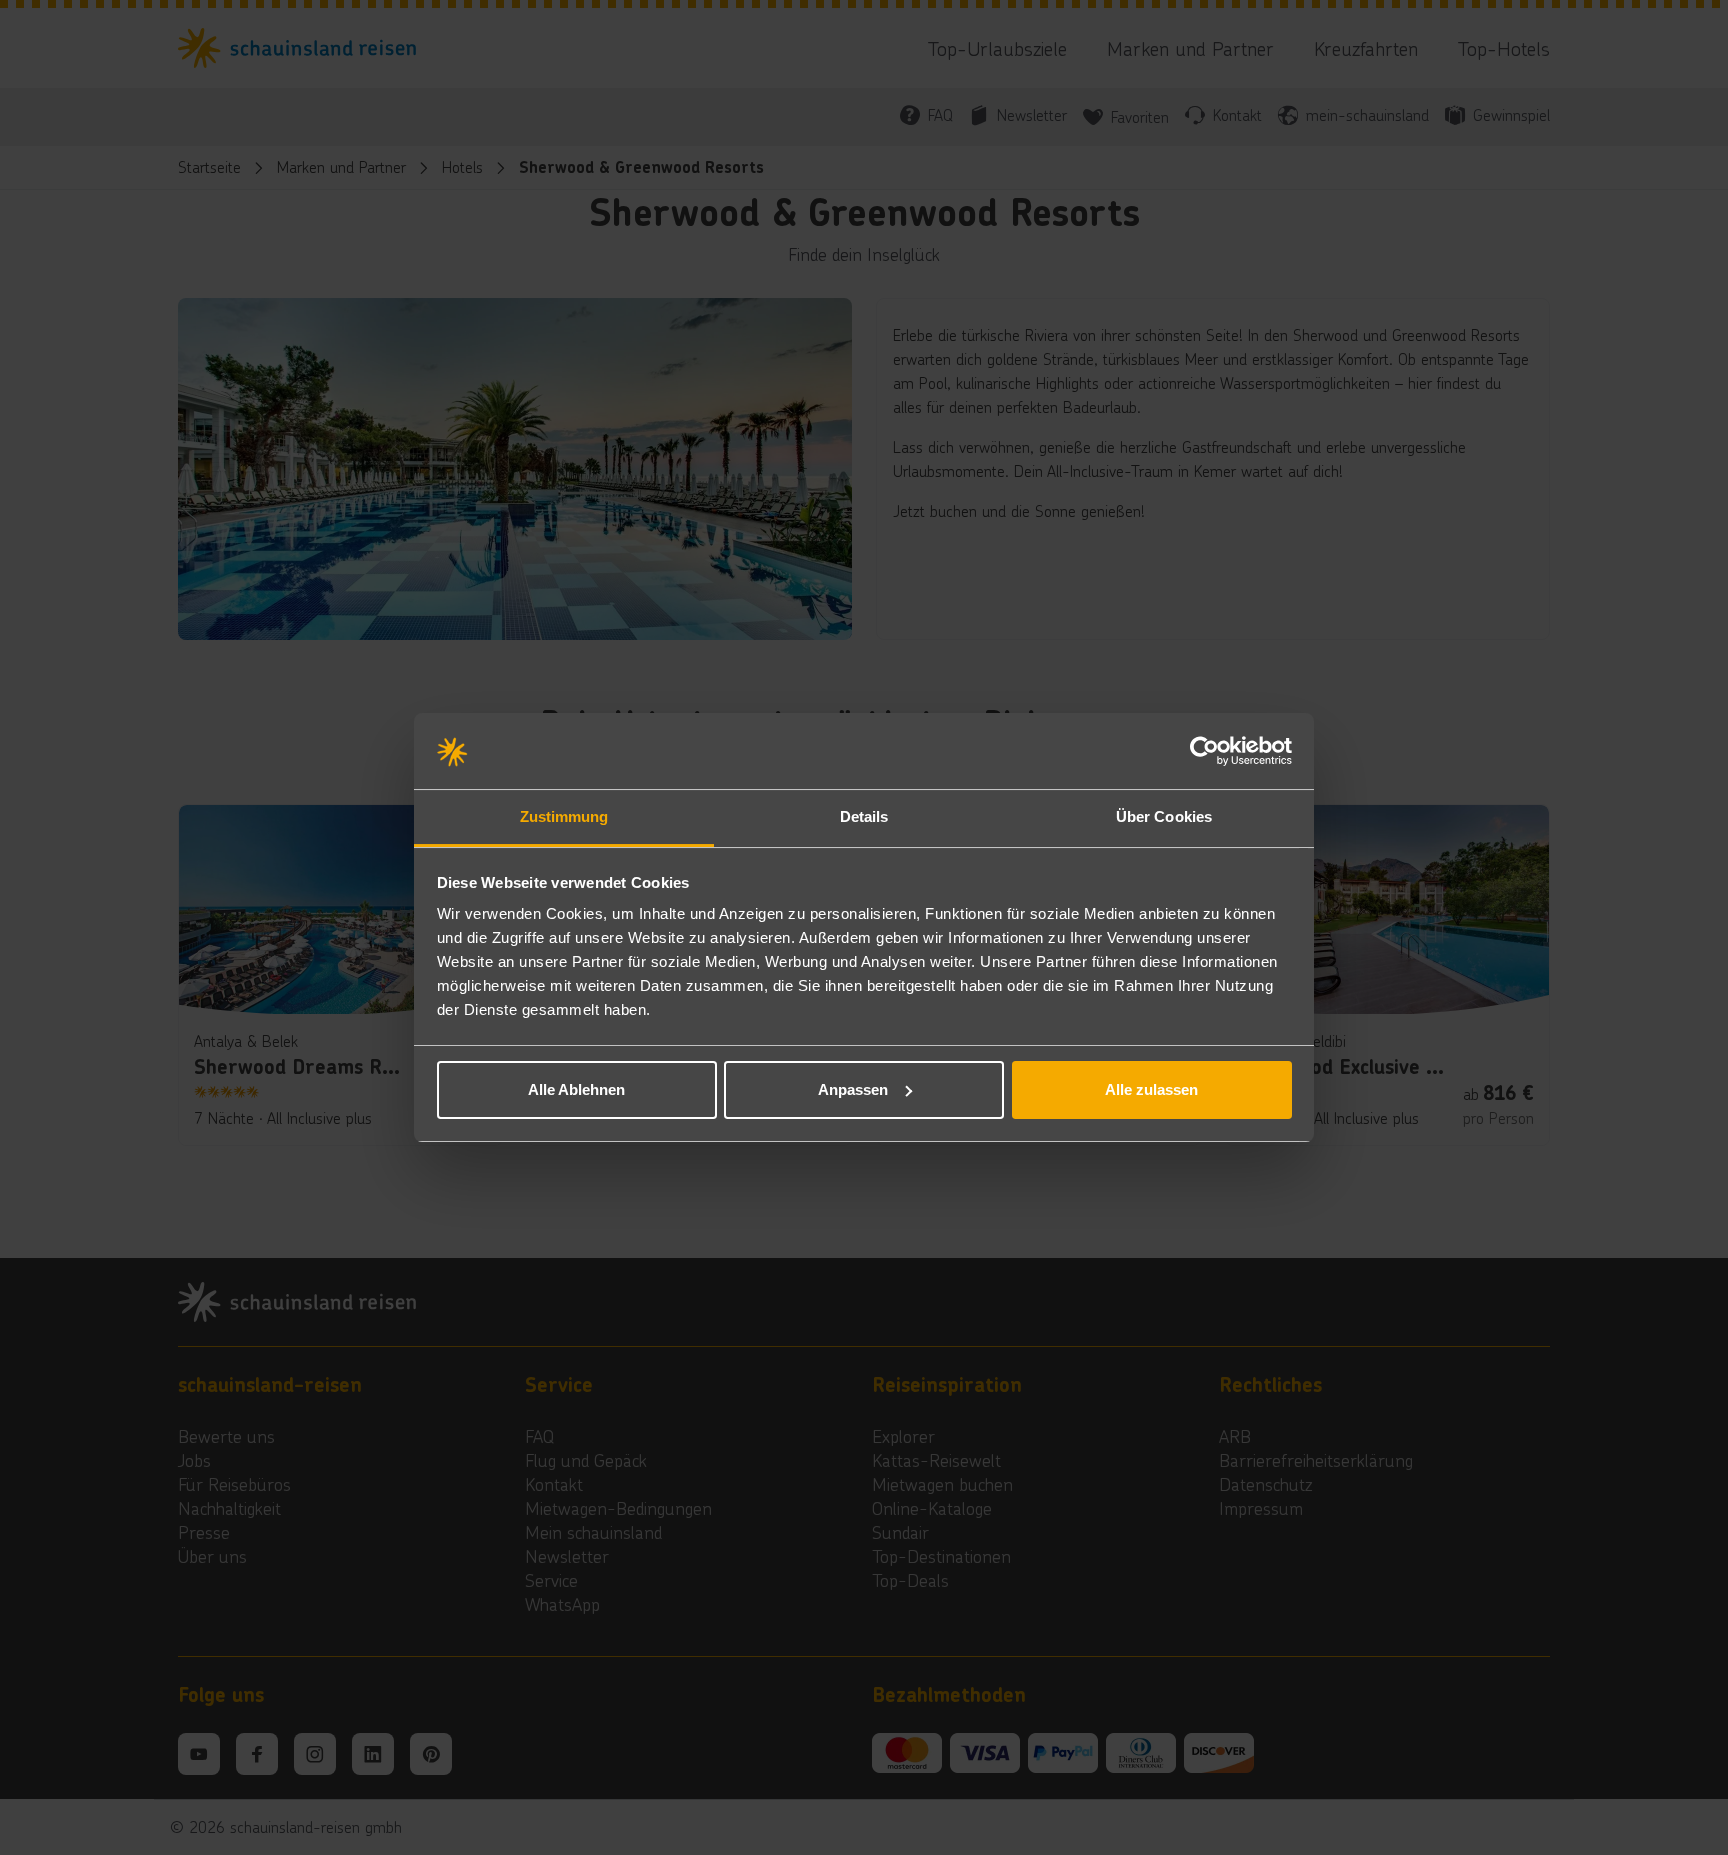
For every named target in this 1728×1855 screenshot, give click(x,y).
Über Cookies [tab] (1164, 816)
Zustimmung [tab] (564, 816)
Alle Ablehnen (576, 1089)
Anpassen (853, 1089)
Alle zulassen (1151, 1089)
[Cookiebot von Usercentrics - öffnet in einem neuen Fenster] (1204, 751)
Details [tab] (864, 816)
